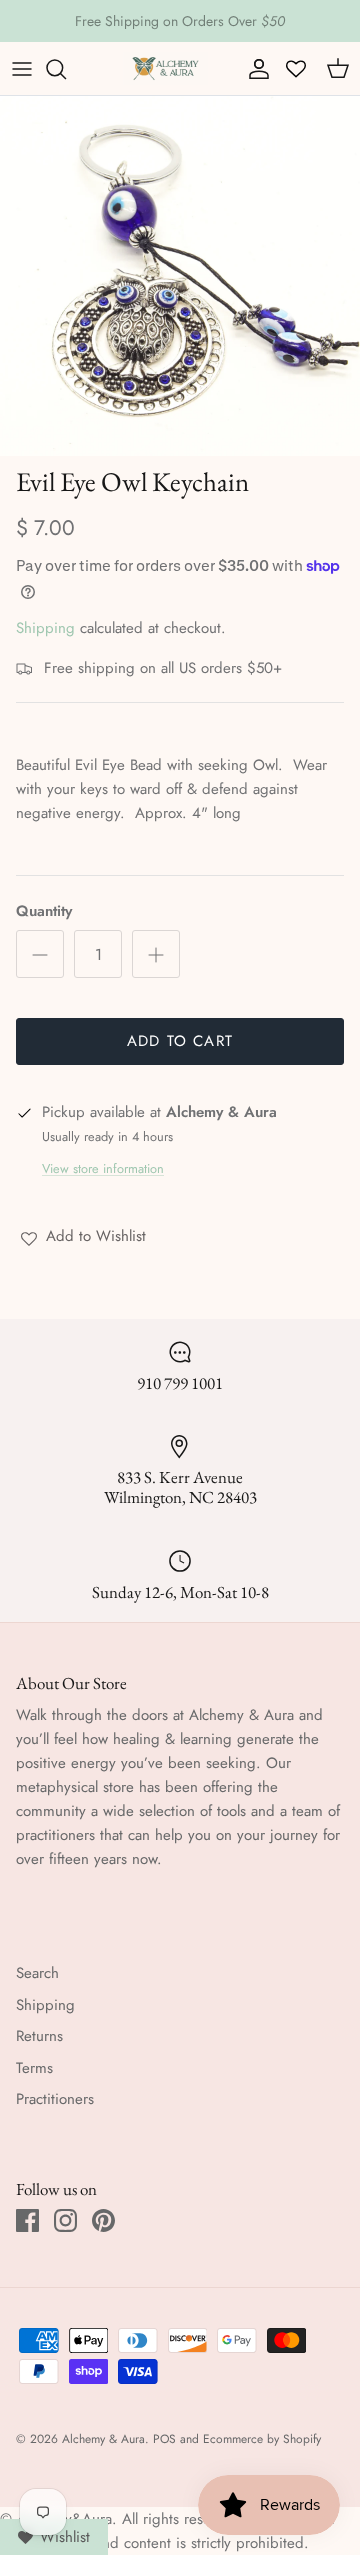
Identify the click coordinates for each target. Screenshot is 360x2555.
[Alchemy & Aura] (165, 68)
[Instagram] (65, 2220)
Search (37, 1973)
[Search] (66, 69)
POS (164, 2439)
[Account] (254, 69)
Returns (39, 2036)
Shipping (45, 628)
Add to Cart (180, 1041)
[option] (180, 276)
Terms (34, 2068)
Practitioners (55, 2099)
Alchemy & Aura (103, 2439)
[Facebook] (27, 2220)
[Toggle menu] (22, 69)
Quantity (44, 911)
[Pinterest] (103, 2220)
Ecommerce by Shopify (262, 2439)
